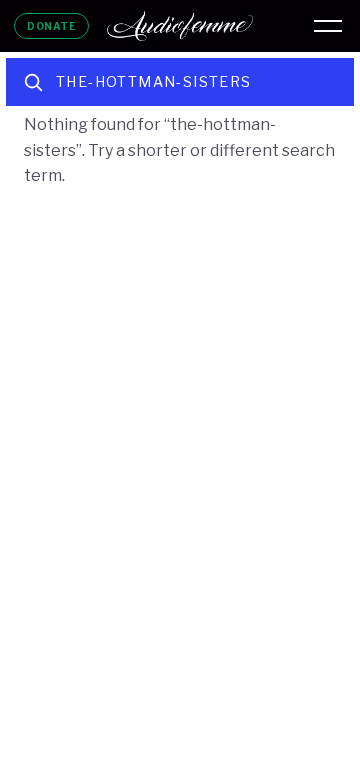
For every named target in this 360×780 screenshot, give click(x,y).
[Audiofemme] (180, 26)
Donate (51, 26)
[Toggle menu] (328, 26)
